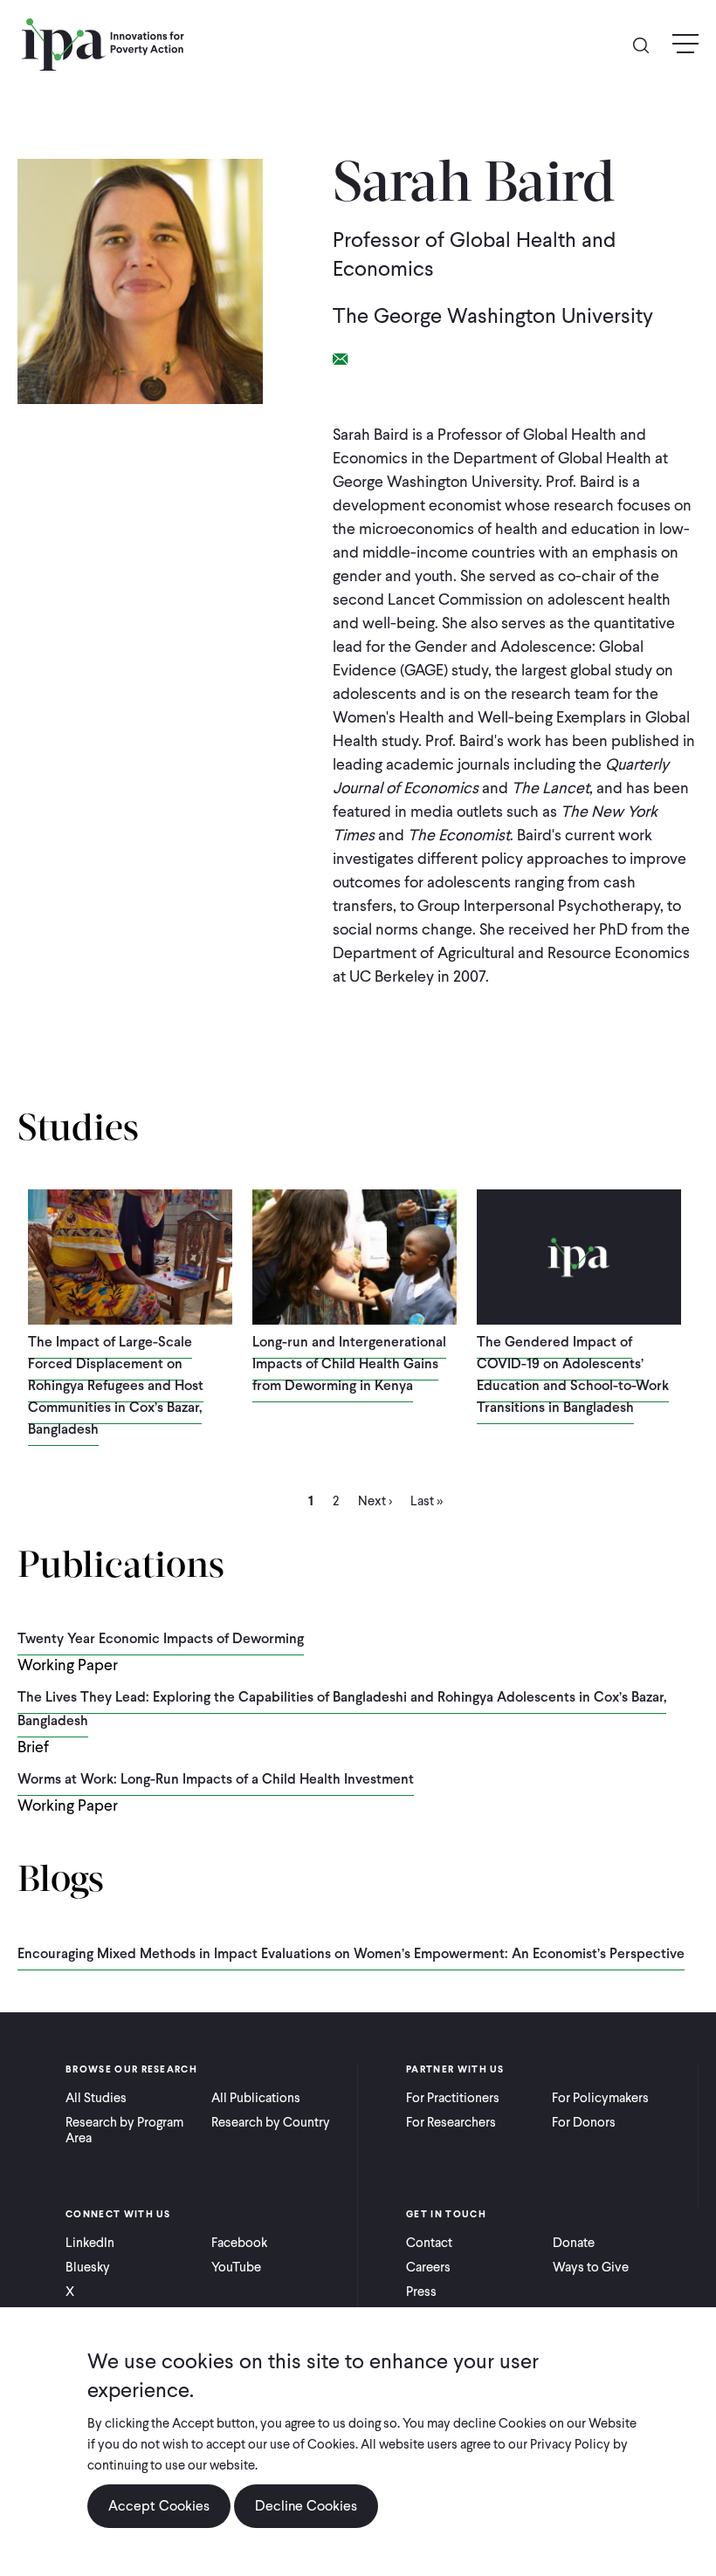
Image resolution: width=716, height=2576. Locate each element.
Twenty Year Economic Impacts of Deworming (161, 1638)
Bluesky (88, 2267)
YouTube (236, 2267)
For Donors (584, 2122)
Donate (574, 2243)
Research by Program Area (124, 2130)
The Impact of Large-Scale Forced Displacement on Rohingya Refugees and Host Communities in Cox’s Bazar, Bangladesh (116, 1385)
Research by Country (271, 2122)
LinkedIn (90, 2243)
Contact (429, 2243)
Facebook (239, 2243)
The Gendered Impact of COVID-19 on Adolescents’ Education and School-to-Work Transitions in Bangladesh (573, 1374)
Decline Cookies (306, 2506)
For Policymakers (600, 2098)
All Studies (96, 2098)
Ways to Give (591, 2267)
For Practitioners (453, 2098)
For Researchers (451, 2122)
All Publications (256, 2098)
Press (421, 2292)
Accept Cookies (159, 2506)
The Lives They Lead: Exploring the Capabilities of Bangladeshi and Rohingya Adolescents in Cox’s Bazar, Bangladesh (342, 1709)
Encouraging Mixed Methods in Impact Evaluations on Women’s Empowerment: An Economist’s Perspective (351, 1953)
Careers (428, 2267)
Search (648, 44)
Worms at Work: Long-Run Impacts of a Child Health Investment (216, 1779)
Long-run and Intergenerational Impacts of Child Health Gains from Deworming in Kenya (349, 1363)
